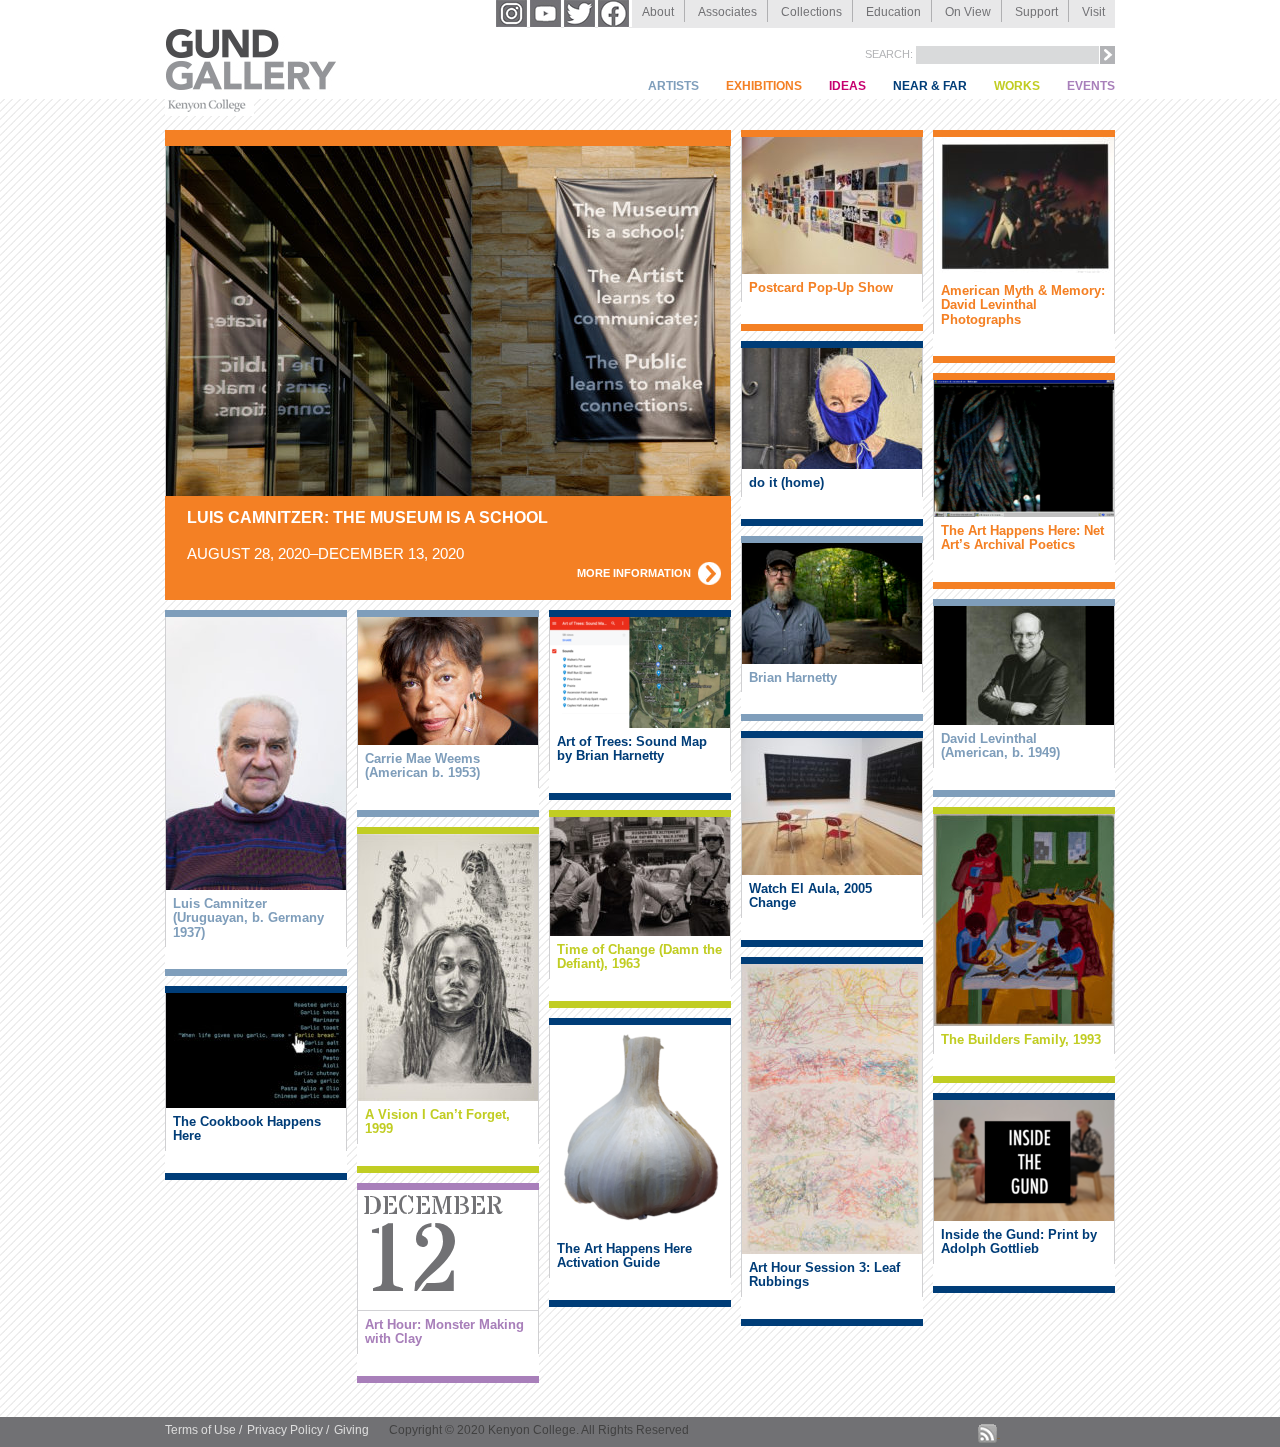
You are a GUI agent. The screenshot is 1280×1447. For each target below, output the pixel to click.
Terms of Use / (203, 1430)
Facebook (615, 13)
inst (513, 13)
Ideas (847, 86)
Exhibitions (764, 86)
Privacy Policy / (288, 1430)
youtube (547, 13)
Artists (673, 86)
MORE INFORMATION (634, 573)
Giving (351, 1430)
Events (1091, 86)
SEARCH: (890, 54)
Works (1017, 86)
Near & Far (930, 86)
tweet (581, 13)
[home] (251, 87)
